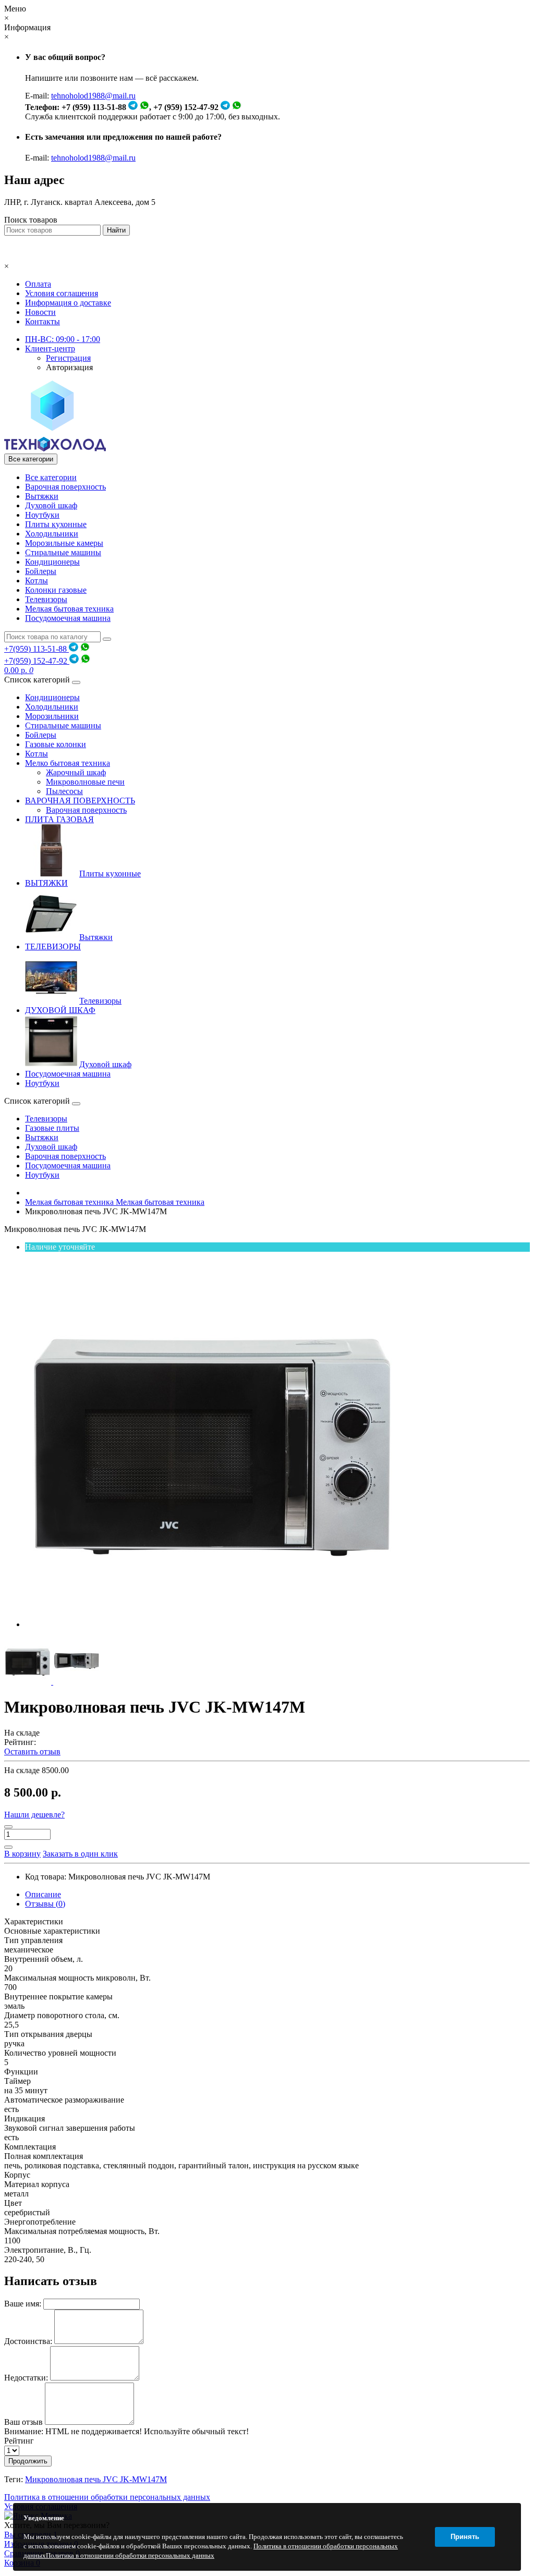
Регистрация (68, 358)
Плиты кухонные (56, 524)
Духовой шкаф (51, 505)
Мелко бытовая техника (68, 763)
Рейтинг (19, 2441)
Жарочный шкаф (76, 772)
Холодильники (52, 534)
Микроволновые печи (85, 782)
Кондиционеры (52, 562)
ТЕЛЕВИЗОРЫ (53, 947)
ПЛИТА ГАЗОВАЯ (59, 819)
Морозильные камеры (64, 543)
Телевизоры (46, 599)
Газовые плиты (52, 1128)
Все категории (51, 477)
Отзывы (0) (45, 1904)
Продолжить (28, 2461)
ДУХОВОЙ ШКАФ (60, 1010)
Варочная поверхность (65, 487)
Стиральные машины (63, 552)
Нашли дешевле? (34, 1815)
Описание (43, 1894)
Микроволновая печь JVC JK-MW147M (96, 2479)
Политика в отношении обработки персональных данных (107, 2497)
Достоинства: (28, 2341)
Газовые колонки (56, 744)
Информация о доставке (68, 303)
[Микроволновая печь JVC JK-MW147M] (213, 1624)
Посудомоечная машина (68, 618)
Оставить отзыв (32, 1751)
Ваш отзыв (23, 2422)
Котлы (37, 581)
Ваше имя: (23, 2304)
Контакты (43, 321)
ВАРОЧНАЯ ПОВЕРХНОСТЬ (80, 801)
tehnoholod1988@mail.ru (93, 96)
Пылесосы (64, 791)
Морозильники (52, 716)
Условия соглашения (62, 293)
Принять (465, 2537)
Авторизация (69, 367)
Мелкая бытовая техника (69, 609)
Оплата (38, 284)
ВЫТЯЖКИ (46, 883)
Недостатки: (26, 2378)
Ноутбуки (42, 515)
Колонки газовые (56, 590)
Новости (40, 312)
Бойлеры (41, 571)
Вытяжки (42, 496)
